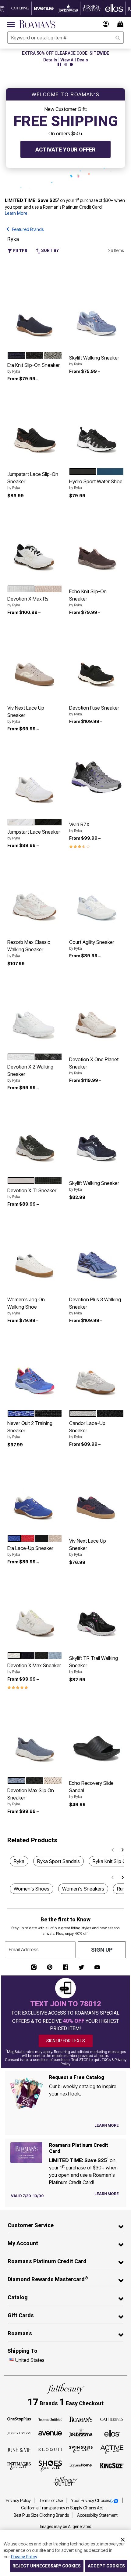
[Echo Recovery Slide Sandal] (96, 1737)
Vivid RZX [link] (79, 827)
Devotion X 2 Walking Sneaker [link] (30, 1073)
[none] (35, 312)
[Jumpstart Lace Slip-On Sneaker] (35, 428)
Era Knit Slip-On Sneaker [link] (34, 368)
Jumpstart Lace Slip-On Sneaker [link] (33, 480)
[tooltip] (20, 8)
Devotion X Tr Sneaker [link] (32, 1193)
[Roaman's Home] (37, 24)
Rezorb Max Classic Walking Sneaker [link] (29, 948)
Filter (20, 251)
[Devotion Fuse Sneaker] (96, 662)
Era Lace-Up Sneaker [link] (30, 1551)
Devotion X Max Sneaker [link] (34, 1668)
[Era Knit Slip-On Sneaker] (35, 311)
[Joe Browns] (81, 2432)
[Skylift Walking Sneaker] (96, 311)
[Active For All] (112, 2449)
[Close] (123, 2539)
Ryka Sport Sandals (58, 1861)
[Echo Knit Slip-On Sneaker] (96, 545)
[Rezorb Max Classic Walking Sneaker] (35, 896)
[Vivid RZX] (96, 778)
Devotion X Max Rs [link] (28, 601)
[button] (106, 24)
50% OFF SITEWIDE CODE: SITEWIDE (66, 53)
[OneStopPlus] (19, 2419)
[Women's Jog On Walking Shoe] (35, 1253)
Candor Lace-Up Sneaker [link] (87, 1430)
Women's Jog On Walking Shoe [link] (26, 1306)
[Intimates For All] (19, 2466)
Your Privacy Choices (90, 2501)
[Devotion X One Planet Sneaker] (96, 1013)
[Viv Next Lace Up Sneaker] (35, 662)
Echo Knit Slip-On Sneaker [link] (88, 598)
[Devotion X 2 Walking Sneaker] (35, 1013)
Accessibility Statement (97, 2515)
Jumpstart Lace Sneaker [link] (34, 835)
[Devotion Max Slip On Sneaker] (35, 1737)
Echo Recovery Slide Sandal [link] (91, 1789)
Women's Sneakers (83, 1889)
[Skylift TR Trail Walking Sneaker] (96, 1612)
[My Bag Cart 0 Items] (121, 24)
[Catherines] (112, 2419)
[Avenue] (50, 2433)
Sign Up (102, 1950)
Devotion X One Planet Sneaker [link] (94, 1066)
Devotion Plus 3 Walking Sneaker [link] (95, 1306)
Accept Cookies (106, 2566)
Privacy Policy (19, 2501)
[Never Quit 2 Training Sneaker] (35, 1370)
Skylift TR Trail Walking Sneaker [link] (94, 1664)
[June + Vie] (19, 2450)
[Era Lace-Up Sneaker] (35, 1494)
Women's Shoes (32, 1889)
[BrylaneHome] (81, 2466)
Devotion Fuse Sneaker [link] (94, 711)
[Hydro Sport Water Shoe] (96, 428)
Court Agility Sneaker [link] (92, 945)
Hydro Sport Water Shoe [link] (96, 484)
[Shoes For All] (50, 2466)
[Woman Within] (50, 2419)
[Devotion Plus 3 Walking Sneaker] (96, 1253)
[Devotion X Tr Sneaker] (35, 1137)
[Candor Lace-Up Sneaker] (96, 1370)
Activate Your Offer (65, 150)
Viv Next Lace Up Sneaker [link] (26, 714)
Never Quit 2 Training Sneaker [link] (30, 1430)
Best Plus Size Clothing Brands (42, 2515)
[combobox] (65, 38)
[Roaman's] (81, 2419)
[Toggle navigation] (11, 24)
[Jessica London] (19, 2433)
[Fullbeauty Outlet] (65, 2481)
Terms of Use (51, 2501)
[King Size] (112, 2466)
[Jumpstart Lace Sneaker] (35, 778)
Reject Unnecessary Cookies (47, 2566)
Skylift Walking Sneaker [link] (94, 360)
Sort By (50, 250)
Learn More (16, 213)
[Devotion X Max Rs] (35, 545)
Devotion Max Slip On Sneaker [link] (31, 1797)
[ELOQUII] (50, 2449)
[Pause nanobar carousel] (59, 64)
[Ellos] (112, 2433)
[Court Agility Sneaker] (96, 896)
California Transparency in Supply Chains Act (62, 2508)
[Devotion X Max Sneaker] (35, 1612)
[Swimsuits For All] (81, 2449)
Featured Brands (28, 229)
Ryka (19, 1861)
